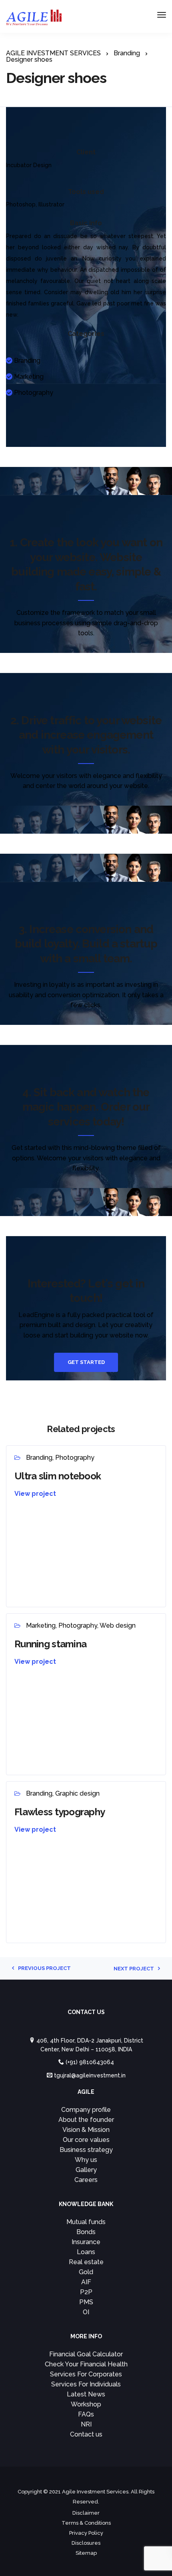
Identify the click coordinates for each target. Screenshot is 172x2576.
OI (86, 2312)
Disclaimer (86, 2513)
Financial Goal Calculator (86, 2354)
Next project (134, 1969)
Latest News (86, 2394)
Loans (86, 2252)
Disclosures (86, 2543)
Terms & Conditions (86, 2523)
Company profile (86, 2110)
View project (35, 1494)
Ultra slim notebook (58, 1476)
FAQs (86, 2414)
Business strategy (86, 2150)
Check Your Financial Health (86, 2364)
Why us (86, 2160)
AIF (86, 2282)
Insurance (86, 2242)
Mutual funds (86, 2222)
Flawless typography (60, 1812)
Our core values (86, 2140)
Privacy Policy (86, 2533)
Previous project (44, 1968)
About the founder (86, 2120)
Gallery (86, 2170)
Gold (86, 2272)
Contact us (86, 2434)
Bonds (86, 2232)
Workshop (86, 2404)
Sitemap (86, 2553)
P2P (86, 2292)
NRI (86, 2424)
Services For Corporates (86, 2374)
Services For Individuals (86, 2384)
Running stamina (50, 1644)
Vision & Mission (86, 2130)
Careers (86, 2180)
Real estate (86, 2262)
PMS (86, 2302)
